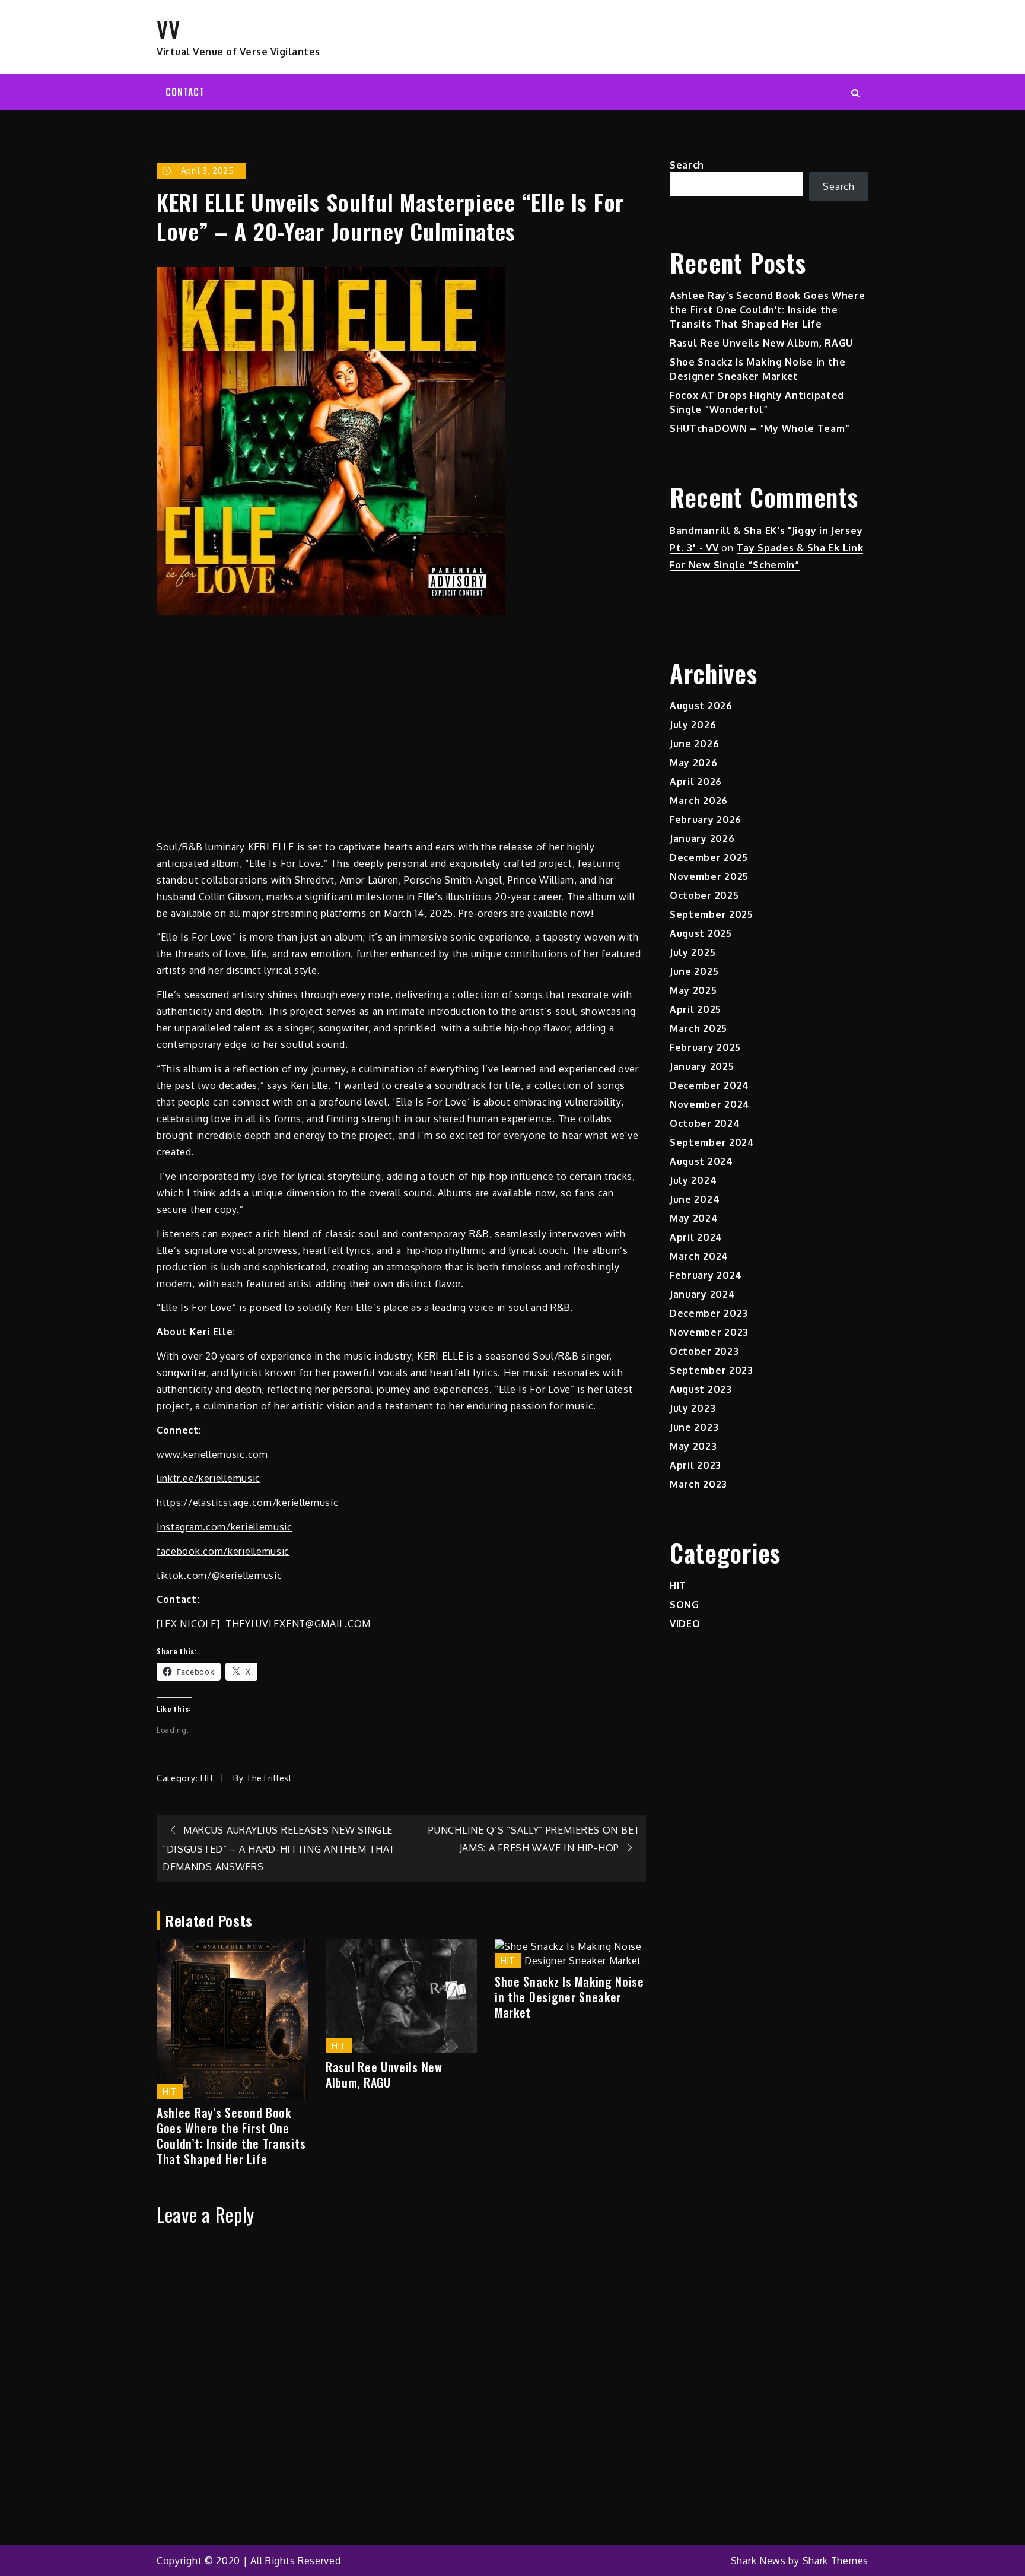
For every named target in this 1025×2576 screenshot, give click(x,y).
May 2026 (694, 763)
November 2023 (709, 1332)
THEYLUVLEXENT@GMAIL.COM (298, 1624)
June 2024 (695, 1199)
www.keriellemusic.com (212, 1454)
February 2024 (706, 1275)
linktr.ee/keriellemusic (208, 1478)
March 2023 (698, 1484)
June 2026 (694, 744)
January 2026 (702, 838)
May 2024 (694, 1218)
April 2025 (695, 1009)
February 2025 (705, 1047)
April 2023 (695, 1465)
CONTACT (185, 92)
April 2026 (696, 782)
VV (168, 28)
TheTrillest (269, 1778)
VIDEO (685, 1624)
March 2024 (699, 1256)
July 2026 (693, 725)
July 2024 (693, 1180)
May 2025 (693, 990)
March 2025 (698, 1028)
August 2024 (701, 1161)
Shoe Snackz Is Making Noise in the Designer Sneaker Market (569, 1997)
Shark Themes (835, 2561)
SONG (685, 1605)
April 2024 (696, 1237)
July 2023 (693, 1408)
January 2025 (702, 1066)
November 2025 (709, 876)
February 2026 (706, 820)
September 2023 (712, 1370)
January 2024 (702, 1294)
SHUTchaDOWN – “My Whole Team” (760, 428)
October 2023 (704, 1351)
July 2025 (693, 952)
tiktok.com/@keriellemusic (219, 1576)
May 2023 (693, 1446)
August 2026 (701, 706)
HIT (208, 1778)
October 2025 (704, 895)
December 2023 (709, 1313)
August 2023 (701, 1389)
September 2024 (712, 1142)
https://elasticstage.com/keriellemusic (248, 1503)
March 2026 (699, 801)
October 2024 (705, 1123)
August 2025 (701, 933)
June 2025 (694, 971)
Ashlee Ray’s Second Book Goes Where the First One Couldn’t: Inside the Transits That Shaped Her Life (231, 2136)
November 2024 (710, 1104)
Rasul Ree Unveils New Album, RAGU (384, 2075)
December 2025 (709, 857)
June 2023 (694, 1427)
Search (687, 165)
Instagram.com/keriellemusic (225, 1527)
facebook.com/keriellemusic (223, 1551)
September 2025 (712, 914)
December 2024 (709, 1085)
